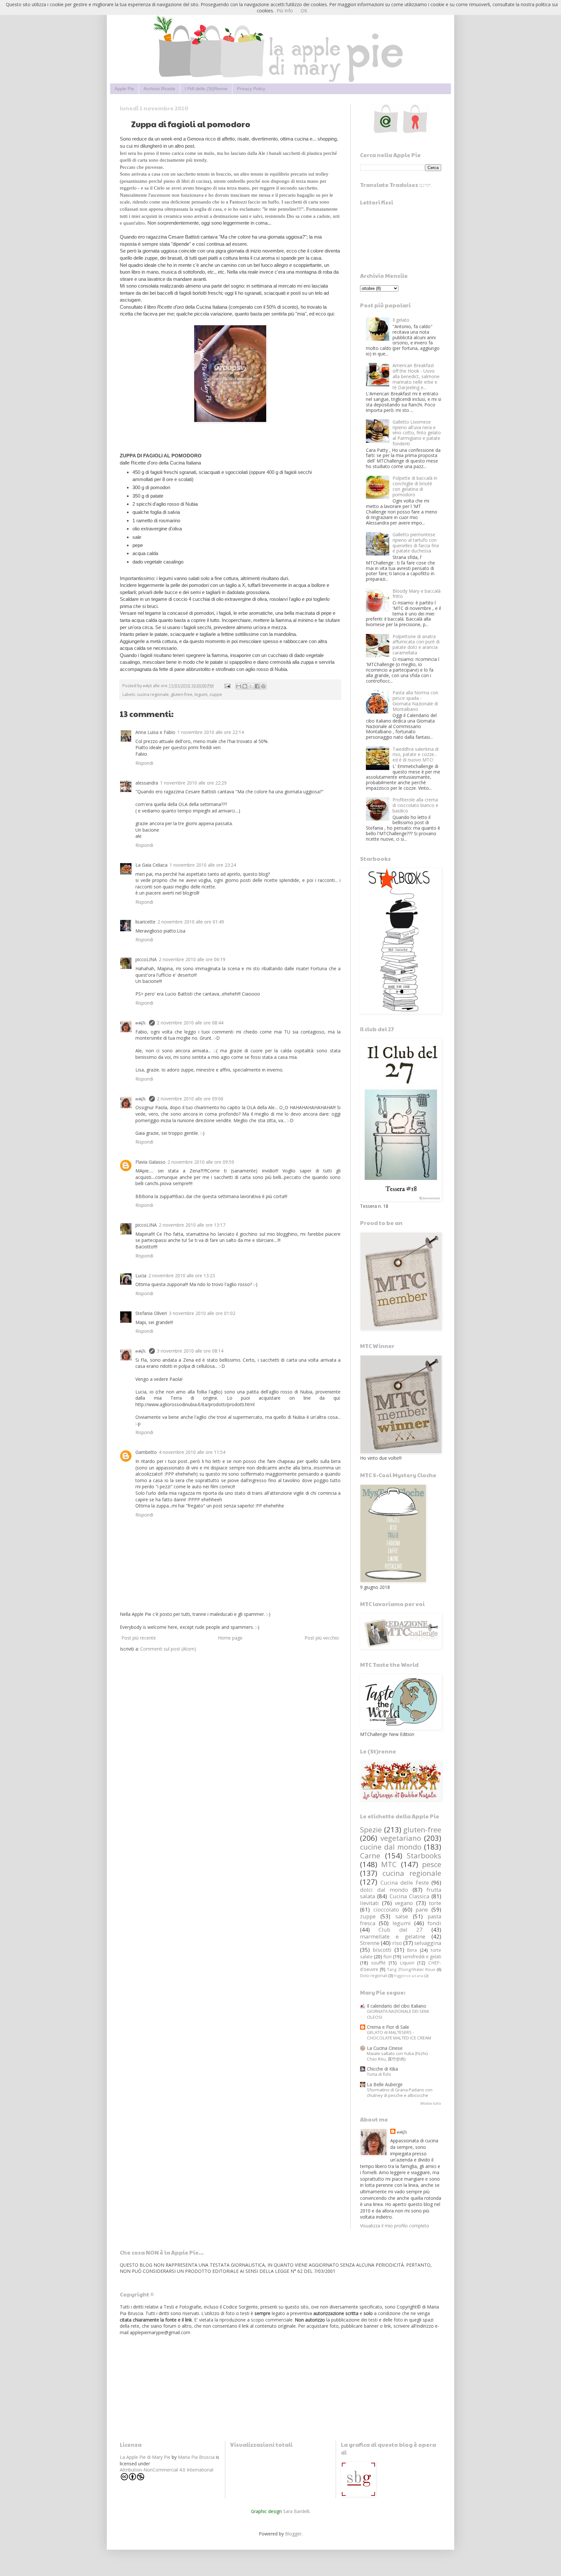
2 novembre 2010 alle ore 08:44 (190, 1023)
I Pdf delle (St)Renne (206, 89)
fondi (434, 1923)
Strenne (370, 1943)
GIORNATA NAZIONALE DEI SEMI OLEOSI (398, 2014)
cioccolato (386, 1909)
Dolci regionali (374, 1976)
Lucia (141, 1276)
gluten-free (182, 694)
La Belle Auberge (385, 2084)
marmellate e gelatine (393, 1936)
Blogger (293, 2534)
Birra (412, 1950)
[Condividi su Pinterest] (263, 686)
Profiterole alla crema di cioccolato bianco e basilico (415, 805)
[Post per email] (227, 686)
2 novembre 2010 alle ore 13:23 (182, 1276)
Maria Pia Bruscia (196, 2457)
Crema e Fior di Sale (388, 2027)
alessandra (147, 783)
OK (304, 11)
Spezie (371, 1830)
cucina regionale (153, 694)
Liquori (407, 1963)
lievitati (369, 1903)
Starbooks (424, 1856)
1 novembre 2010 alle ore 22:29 (193, 783)
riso (397, 1943)
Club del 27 (401, 1930)
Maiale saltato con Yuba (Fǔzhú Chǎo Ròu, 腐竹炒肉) (397, 2056)
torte (435, 1903)
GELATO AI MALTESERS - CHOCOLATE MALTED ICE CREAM (399, 2035)
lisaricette (145, 922)
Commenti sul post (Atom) (168, 1649)
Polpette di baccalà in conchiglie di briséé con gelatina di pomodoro (415, 486)
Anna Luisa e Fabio (155, 732)
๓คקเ (141, 1023)
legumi (201, 694)
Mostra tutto (431, 2103)
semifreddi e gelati (422, 1957)
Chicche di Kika (382, 2069)
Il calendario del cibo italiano (397, 2006)
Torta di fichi (379, 2074)
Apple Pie (124, 89)
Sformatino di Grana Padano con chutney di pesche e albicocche (400, 2093)
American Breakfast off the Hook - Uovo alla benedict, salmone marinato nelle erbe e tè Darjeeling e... (416, 376)
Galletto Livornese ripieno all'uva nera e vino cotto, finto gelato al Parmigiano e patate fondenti (417, 433)
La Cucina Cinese (385, 2048)
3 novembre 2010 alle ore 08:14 (190, 1351)
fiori (387, 1957)
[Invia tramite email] (239, 686)
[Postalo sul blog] (245, 686)
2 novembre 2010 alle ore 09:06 (190, 1099)
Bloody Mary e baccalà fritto (417, 594)
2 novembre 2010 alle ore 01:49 (191, 922)
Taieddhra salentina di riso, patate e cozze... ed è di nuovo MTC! (416, 755)
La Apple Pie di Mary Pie (145, 2457)
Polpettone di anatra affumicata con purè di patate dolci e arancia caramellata (416, 644)
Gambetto (146, 1452)
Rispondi (144, 763)
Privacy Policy (251, 89)
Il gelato (401, 320)
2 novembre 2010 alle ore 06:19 (192, 959)
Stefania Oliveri (151, 1313)
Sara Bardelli (296, 2511)
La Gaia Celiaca (151, 865)
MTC (389, 1864)
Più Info (285, 11)
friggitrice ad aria (409, 1976)
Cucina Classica (409, 1896)
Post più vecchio (322, 1638)
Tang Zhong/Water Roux (411, 1969)
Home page (230, 1638)
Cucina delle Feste (405, 1882)
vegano (404, 1903)
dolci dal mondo (384, 1890)
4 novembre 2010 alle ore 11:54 (192, 1452)
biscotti (382, 1950)
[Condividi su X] (251, 686)
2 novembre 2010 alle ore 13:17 (192, 1225)
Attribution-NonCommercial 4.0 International (167, 2470)
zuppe (216, 694)
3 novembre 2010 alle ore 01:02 (202, 1313)
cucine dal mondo (391, 1847)
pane (422, 1909)
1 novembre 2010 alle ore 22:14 (211, 732)
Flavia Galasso (150, 1162)
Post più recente (139, 1638)
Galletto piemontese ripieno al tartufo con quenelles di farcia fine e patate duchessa (416, 543)
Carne (370, 1856)
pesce (432, 1864)
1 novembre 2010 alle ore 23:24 (203, 865)
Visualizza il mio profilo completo (395, 2226)
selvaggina (428, 1943)
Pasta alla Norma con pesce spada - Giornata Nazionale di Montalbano (415, 701)
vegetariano (401, 1838)
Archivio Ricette (159, 89)
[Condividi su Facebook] (257, 686)
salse (402, 1916)
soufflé (378, 1963)
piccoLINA (146, 959)
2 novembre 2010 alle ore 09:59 (201, 1162)
